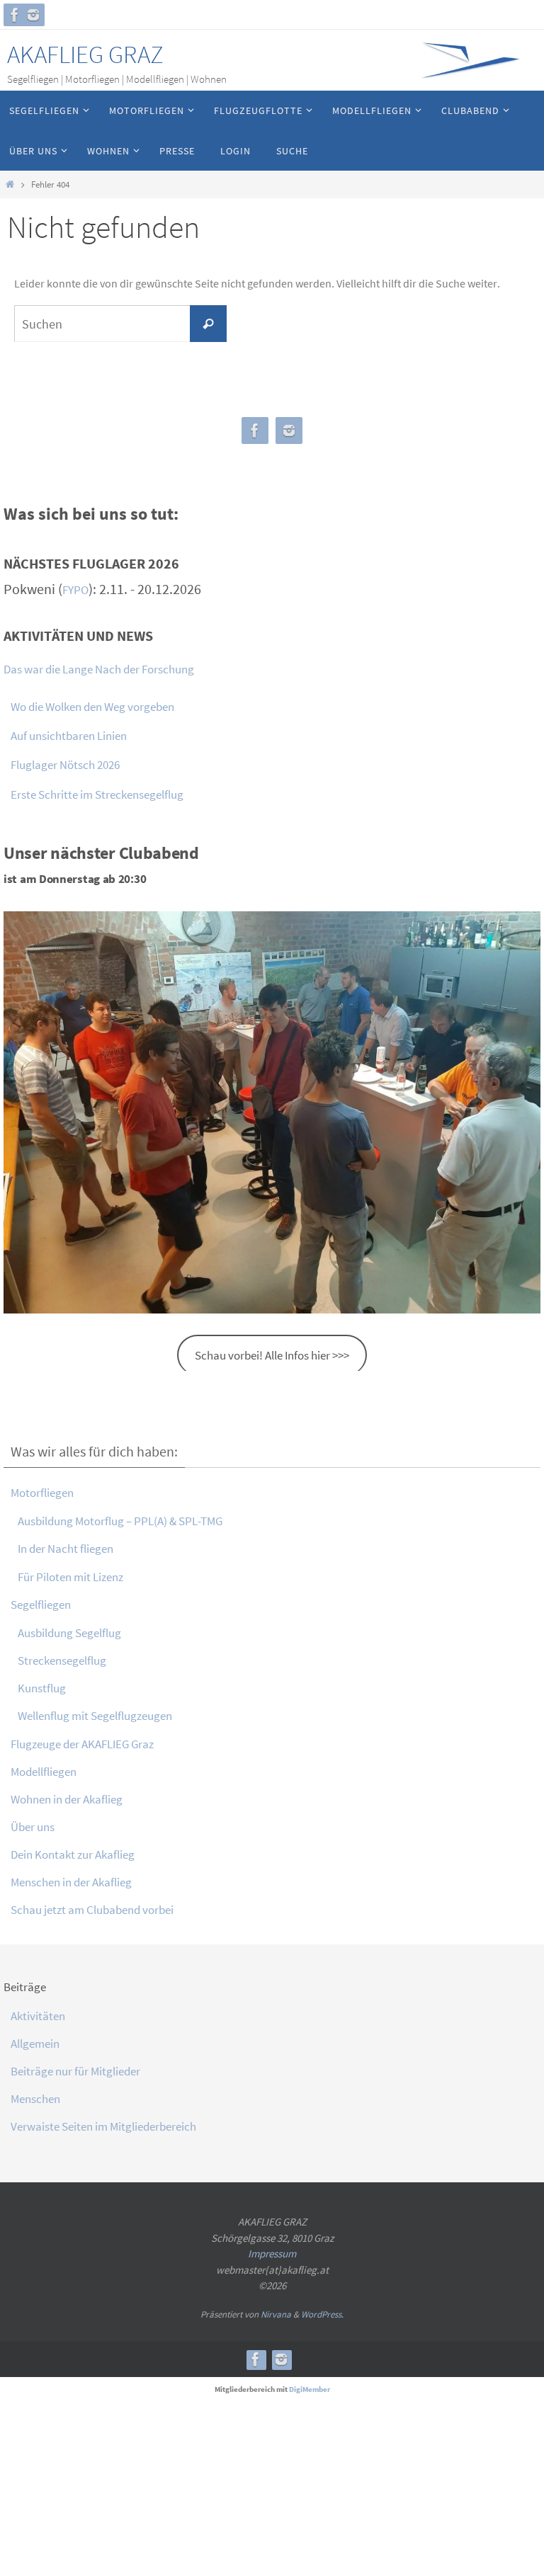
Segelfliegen (41, 1605)
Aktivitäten (38, 2016)
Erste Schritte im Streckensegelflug (97, 794)
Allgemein (35, 2044)
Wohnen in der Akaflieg (67, 1799)
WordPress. (322, 2314)
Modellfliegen (44, 1772)
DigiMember (310, 2389)
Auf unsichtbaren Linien (69, 736)
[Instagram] (33, 15)
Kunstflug (42, 1688)
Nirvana (276, 2314)
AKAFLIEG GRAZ (85, 55)
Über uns (33, 1827)
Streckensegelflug (62, 1660)
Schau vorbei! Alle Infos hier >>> (272, 1355)
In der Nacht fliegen (66, 1549)
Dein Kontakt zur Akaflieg (73, 1854)
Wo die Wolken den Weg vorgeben (92, 707)
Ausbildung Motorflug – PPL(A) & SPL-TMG (120, 1521)
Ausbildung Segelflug (69, 1633)
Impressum (272, 2253)
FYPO (75, 590)
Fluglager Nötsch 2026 (65, 765)
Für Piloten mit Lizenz (70, 1577)
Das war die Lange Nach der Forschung (99, 669)
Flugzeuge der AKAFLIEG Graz (82, 1744)
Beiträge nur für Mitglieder (75, 2071)
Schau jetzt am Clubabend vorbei (92, 1910)
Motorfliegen (42, 1493)
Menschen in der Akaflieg (71, 1882)
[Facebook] (15, 15)
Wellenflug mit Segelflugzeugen (95, 1716)
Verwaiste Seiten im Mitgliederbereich (103, 2126)
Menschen (35, 2099)
